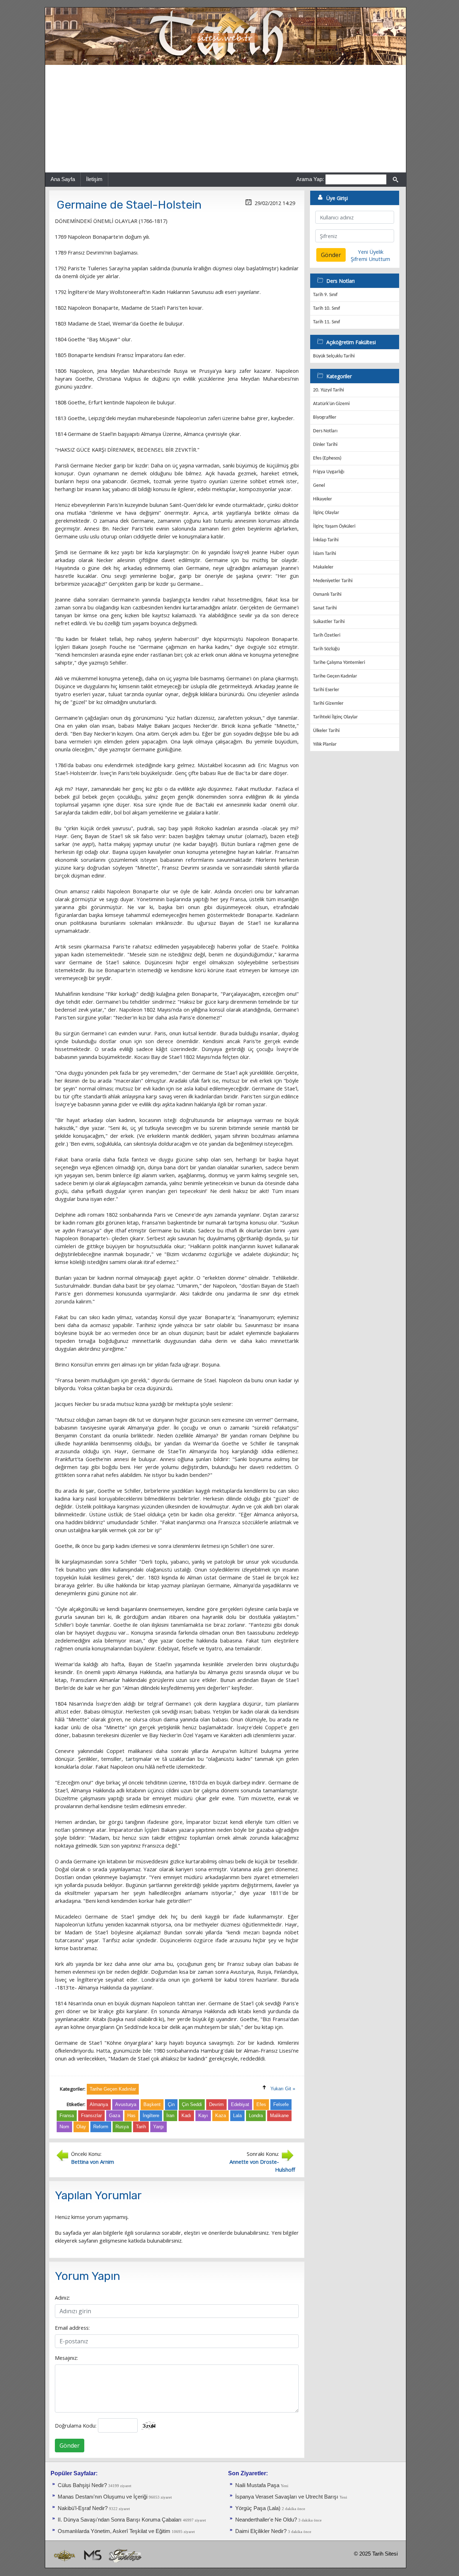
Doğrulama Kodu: (76, 2425)
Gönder (70, 2446)
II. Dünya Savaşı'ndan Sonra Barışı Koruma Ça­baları (120, 2520)
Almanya (99, 2104)
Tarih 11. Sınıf (326, 322)
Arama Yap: (310, 179)
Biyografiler (325, 417)
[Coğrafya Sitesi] (65, 2555)
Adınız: (62, 2297)
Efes (261, 2104)
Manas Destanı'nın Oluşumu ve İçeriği (103, 2497)
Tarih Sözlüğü (326, 649)
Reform (101, 2127)
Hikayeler (323, 499)
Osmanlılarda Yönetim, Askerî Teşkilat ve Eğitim (114, 2531)
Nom (64, 2127)
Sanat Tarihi (325, 608)
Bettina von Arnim (93, 2162)
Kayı (203, 2116)
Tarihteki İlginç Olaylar (335, 717)
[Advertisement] (226, 119)
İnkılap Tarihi (326, 540)
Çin (171, 2104)
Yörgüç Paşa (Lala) (258, 2508)
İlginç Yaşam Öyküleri (334, 526)
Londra (256, 2116)
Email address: (72, 2328)
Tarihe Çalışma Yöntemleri (339, 663)
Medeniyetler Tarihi (333, 581)
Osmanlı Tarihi (327, 595)
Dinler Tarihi (325, 445)
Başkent (152, 2104)
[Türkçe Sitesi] (125, 2555)
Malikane (279, 2116)
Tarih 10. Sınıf (326, 308)
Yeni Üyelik (371, 252)
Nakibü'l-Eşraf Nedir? (83, 2508)
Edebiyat (240, 2104)
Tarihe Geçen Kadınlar (335, 676)
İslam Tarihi (325, 554)
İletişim (94, 179)
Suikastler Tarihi (329, 622)
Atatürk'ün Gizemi (331, 404)
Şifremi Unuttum (370, 259)
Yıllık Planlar (325, 744)
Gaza (115, 2116)
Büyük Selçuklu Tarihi (334, 356)
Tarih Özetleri (327, 635)
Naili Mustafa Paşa (257, 2485)
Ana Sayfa (63, 179)
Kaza (221, 2116)
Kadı (186, 2116)
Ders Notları (325, 431)
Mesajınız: (66, 2358)
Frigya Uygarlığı (329, 472)
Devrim (216, 2104)
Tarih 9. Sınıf (325, 295)
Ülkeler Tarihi (326, 731)
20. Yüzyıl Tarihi (328, 390)
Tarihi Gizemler (328, 704)
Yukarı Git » (283, 2089)
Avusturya (126, 2104)
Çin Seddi (192, 2104)
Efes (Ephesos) (327, 458)
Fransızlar (91, 2116)
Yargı (158, 2127)
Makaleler (323, 567)
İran (170, 2116)
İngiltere (151, 2116)
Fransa (67, 2116)
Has (131, 2116)
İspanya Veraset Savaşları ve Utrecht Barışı (287, 2497)
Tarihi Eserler (326, 690)
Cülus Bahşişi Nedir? (82, 2485)
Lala (237, 2116)
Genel (319, 486)
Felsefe (281, 2104)
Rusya (122, 2127)
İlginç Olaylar (326, 513)
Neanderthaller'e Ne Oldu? (266, 2520)
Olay (81, 2127)
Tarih (141, 2127)
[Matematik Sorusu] (92, 2555)
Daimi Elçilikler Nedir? (261, 2531)
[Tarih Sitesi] (226, 36)
